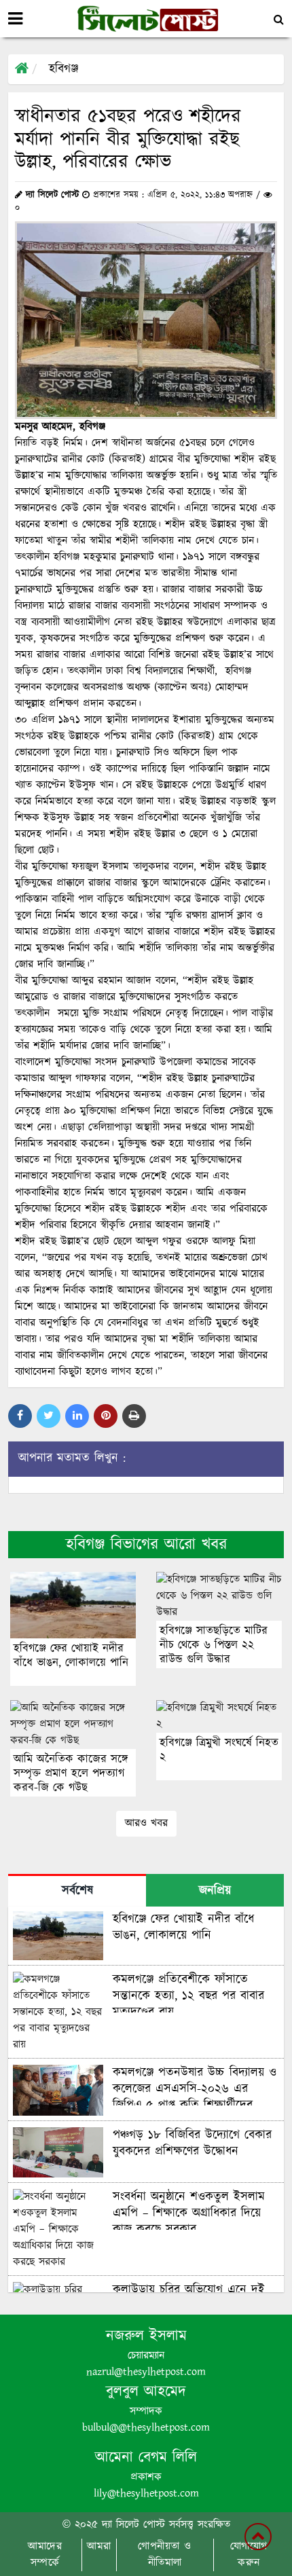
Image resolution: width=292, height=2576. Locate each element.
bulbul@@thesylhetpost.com (146, 2428)
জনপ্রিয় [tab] (215, 1891)
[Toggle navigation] (15, 19)
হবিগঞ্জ (63, 69)
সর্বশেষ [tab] (77, 1891)
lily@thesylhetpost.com (146, 2494)
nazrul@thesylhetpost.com (146, 2372)
